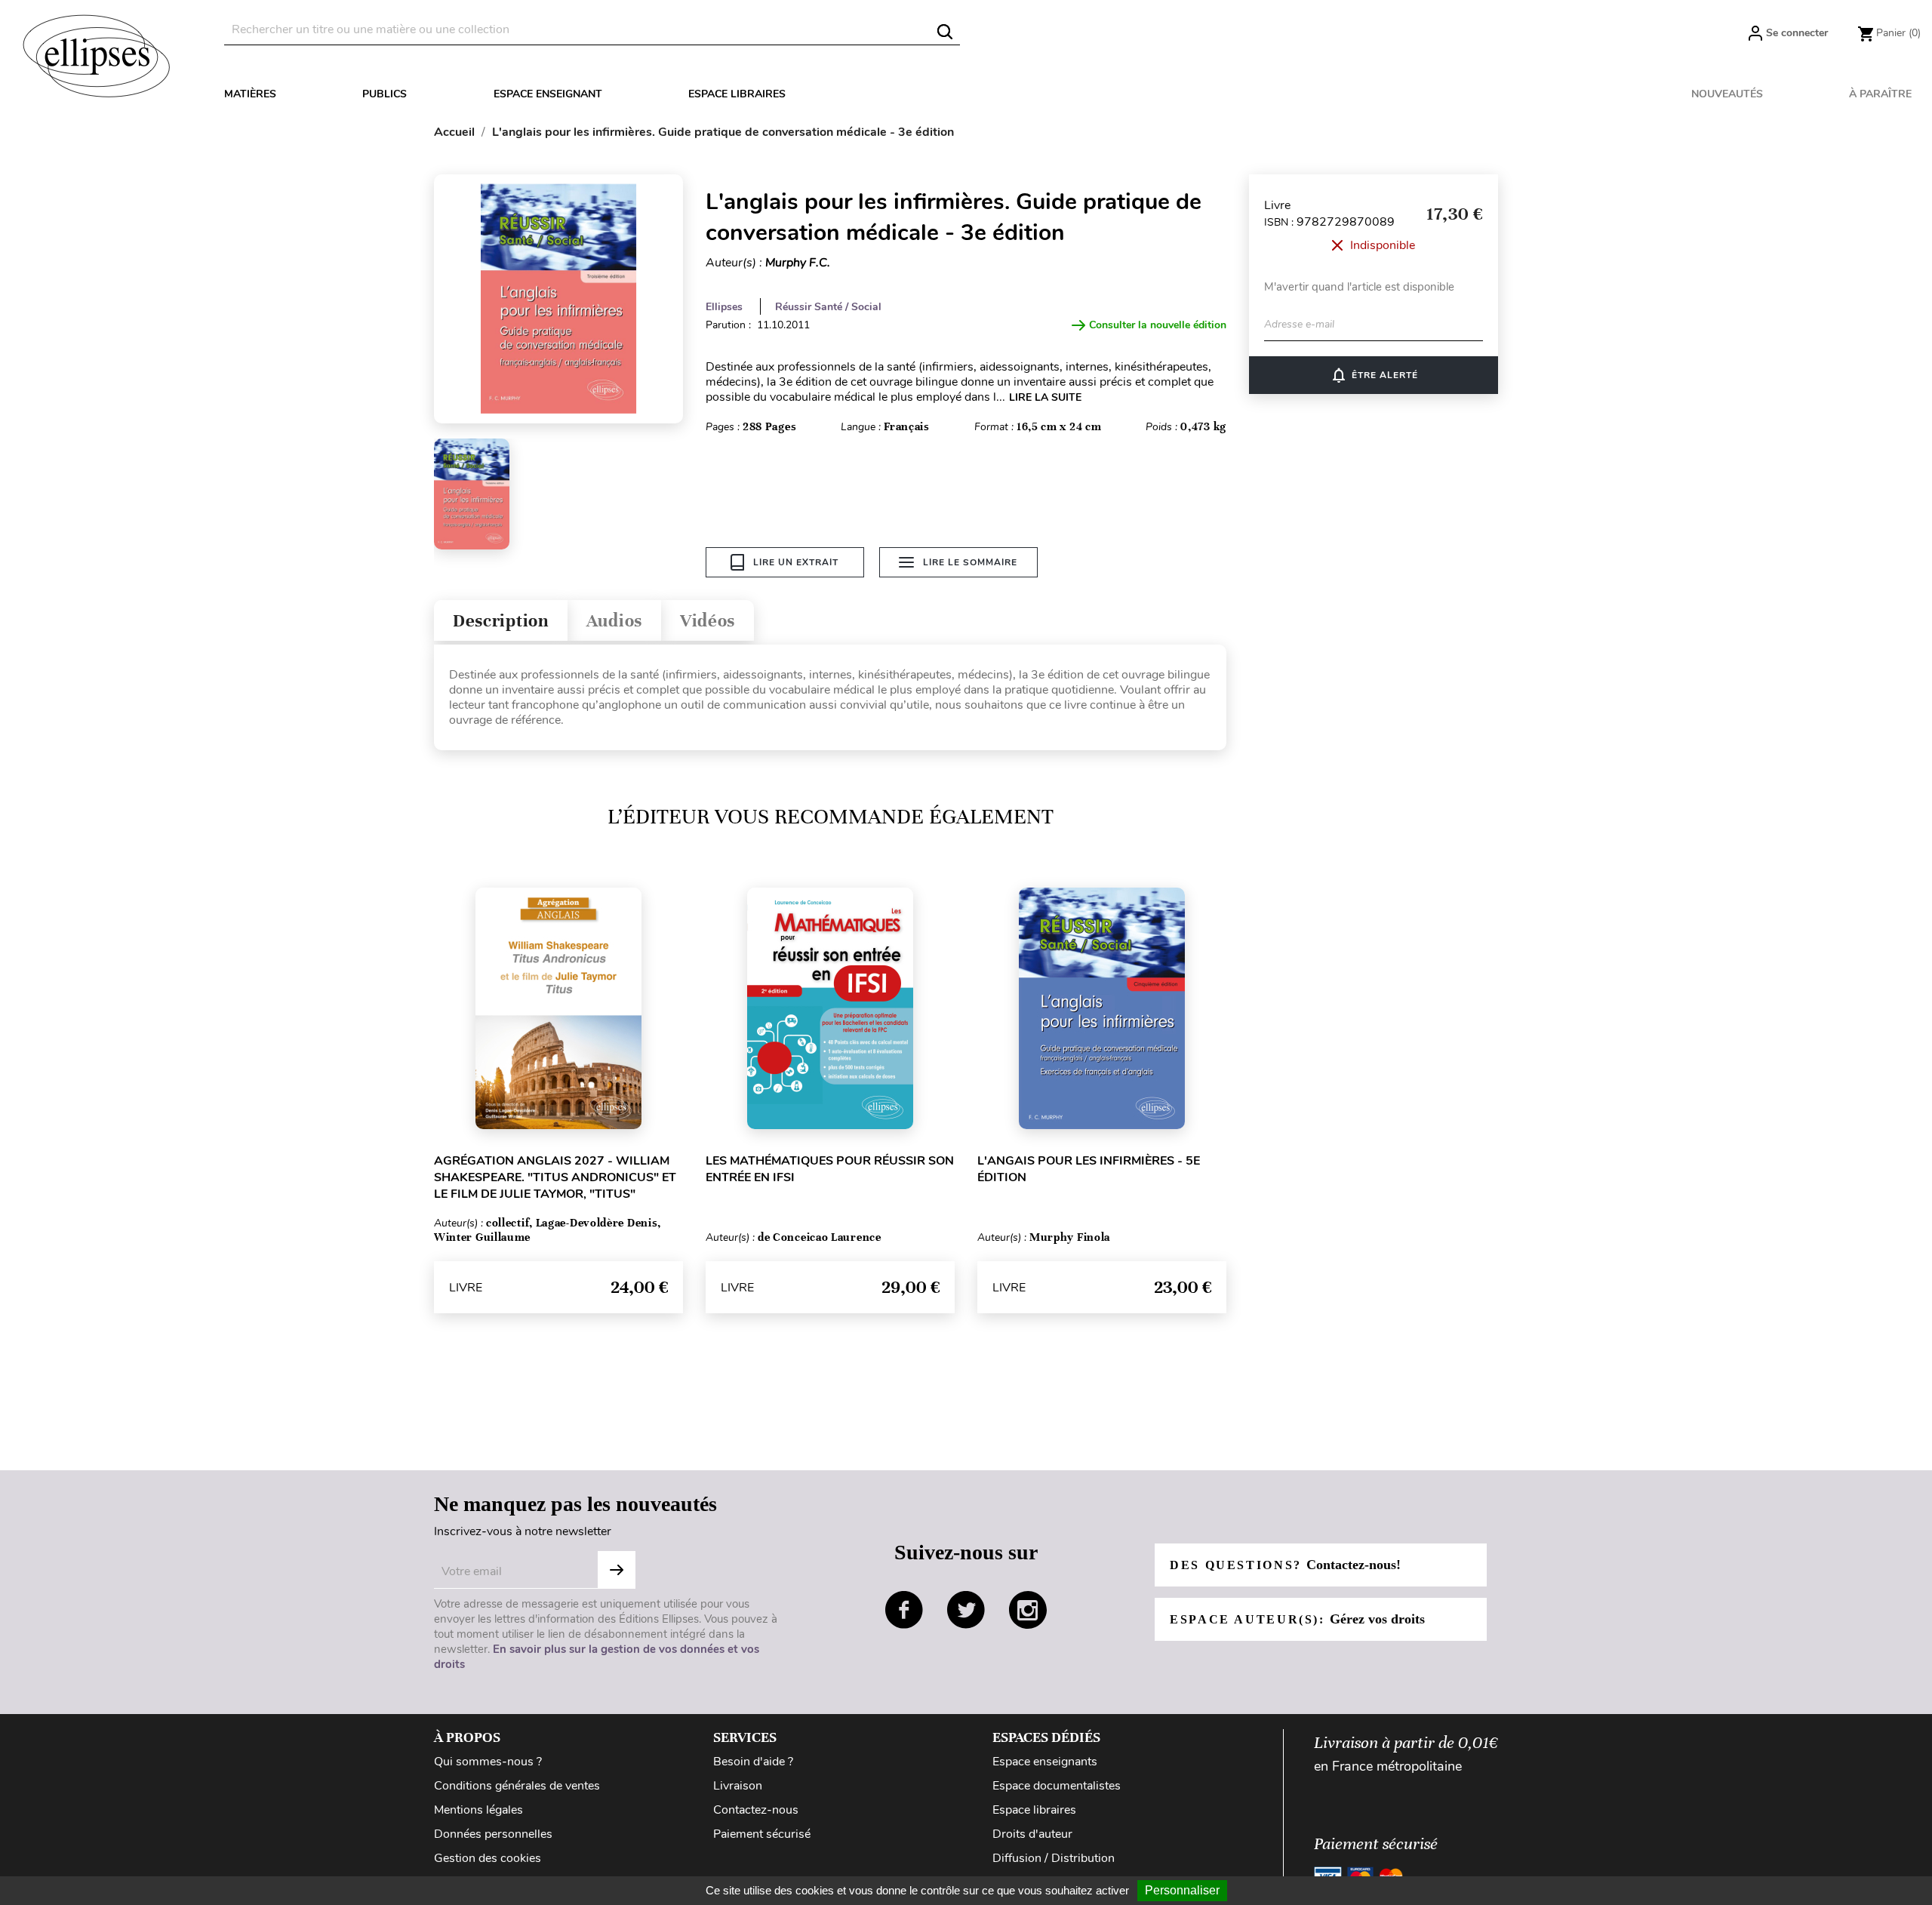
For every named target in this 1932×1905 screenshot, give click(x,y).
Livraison (738, 1786)
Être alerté (1374, 375)
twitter (966, 1610)
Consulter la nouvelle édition (1158, 325)
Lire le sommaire (970, 562)
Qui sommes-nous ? (488, 1762)
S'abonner (617, 1570)
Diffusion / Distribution (1054, 1858)
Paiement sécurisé (762, 1834)
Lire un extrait (796, 562)
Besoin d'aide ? (753, 1762)
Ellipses (724, 307)
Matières (250, 94)
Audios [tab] (614, 621)
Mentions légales (478, 1810)
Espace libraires (737, 94)
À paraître (1880, 94)
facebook (904, 1610)
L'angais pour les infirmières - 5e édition (1089, 1169)
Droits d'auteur (1032, 1834)
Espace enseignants (1045, 1762)
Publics (385, 94)
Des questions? (1285, 1565)
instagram (1028, 1610)
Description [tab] (501, 621)
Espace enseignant (548, 94)
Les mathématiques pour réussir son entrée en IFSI (830, 1169)
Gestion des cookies (488, 1858)
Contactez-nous (756, 1810)
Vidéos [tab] (708, 621)
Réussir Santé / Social (828, 307)
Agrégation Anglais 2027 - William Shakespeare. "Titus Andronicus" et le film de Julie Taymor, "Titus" (555, 1177)
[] (945, 32)
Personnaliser (1182, 1890)
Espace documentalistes (1057, 1786)
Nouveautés (1727, 94)
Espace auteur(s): (1297, 1619)
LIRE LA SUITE (1045, 397)
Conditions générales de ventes (517, 1786)
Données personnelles (493, 1834)
